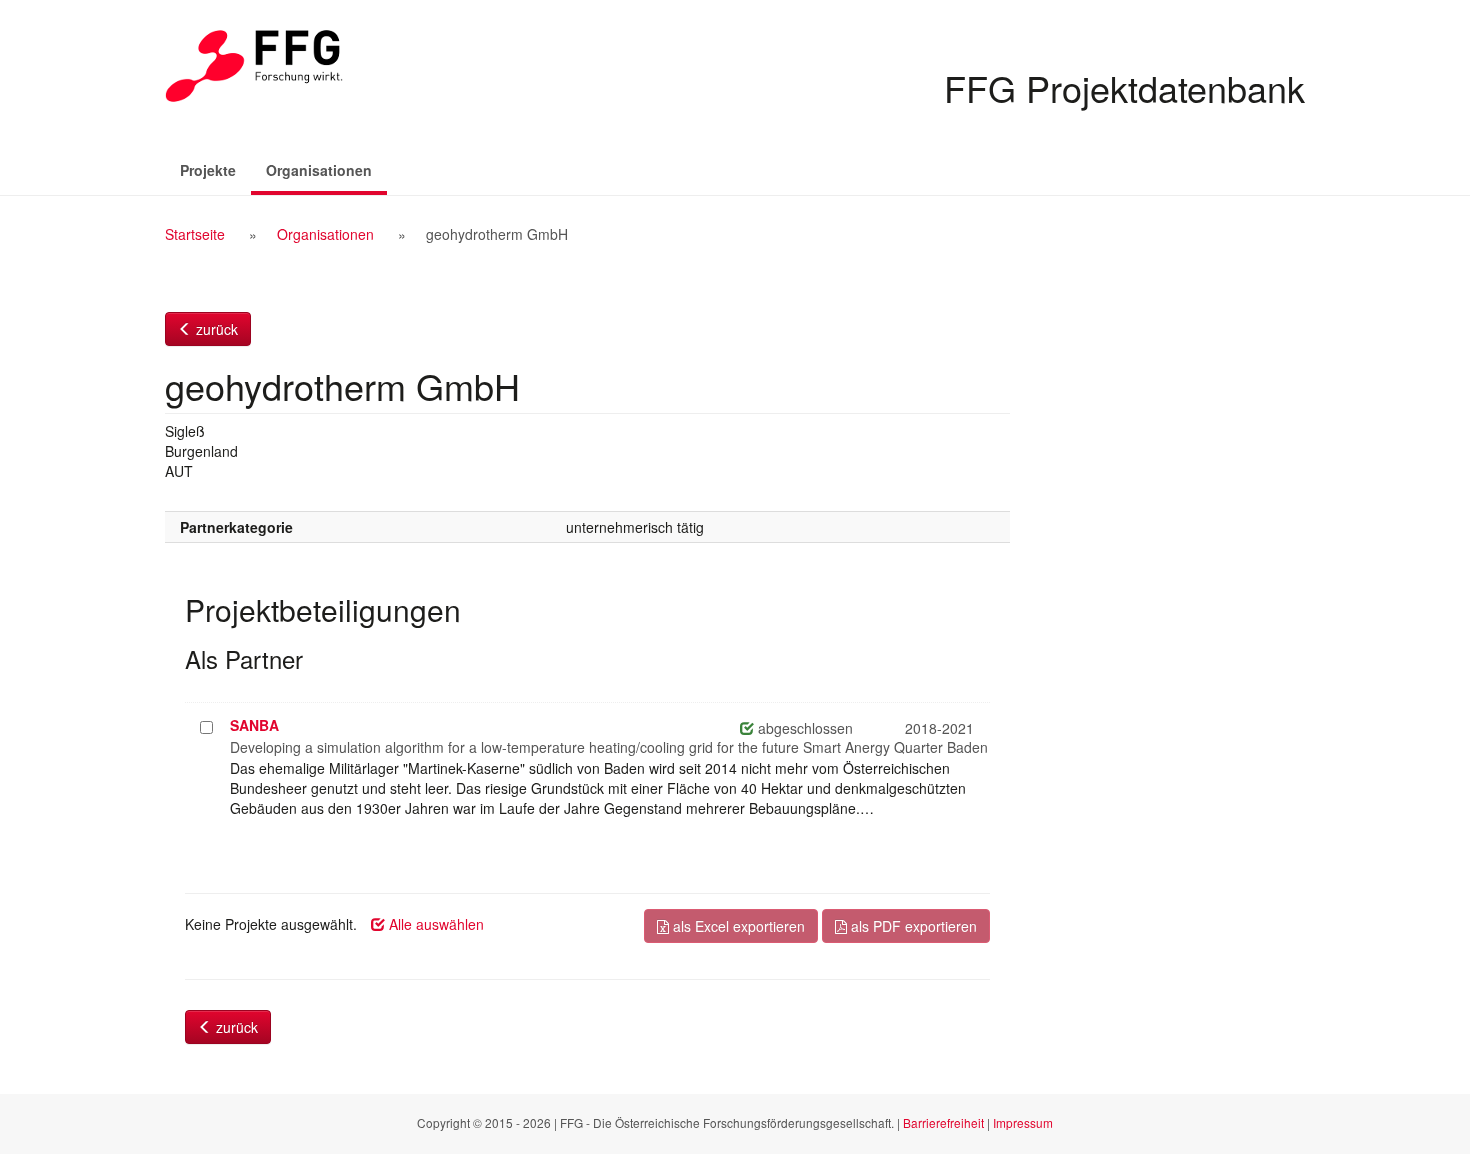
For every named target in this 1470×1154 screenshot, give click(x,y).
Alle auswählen (434, 924)
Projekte (208, 170)
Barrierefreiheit (943, 1122)
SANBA (254, 725)
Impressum (1023, 1122)
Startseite (195, 234)
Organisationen (326, 169)
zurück (215, 329)
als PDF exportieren (912, 926)
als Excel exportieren (737, 926)
